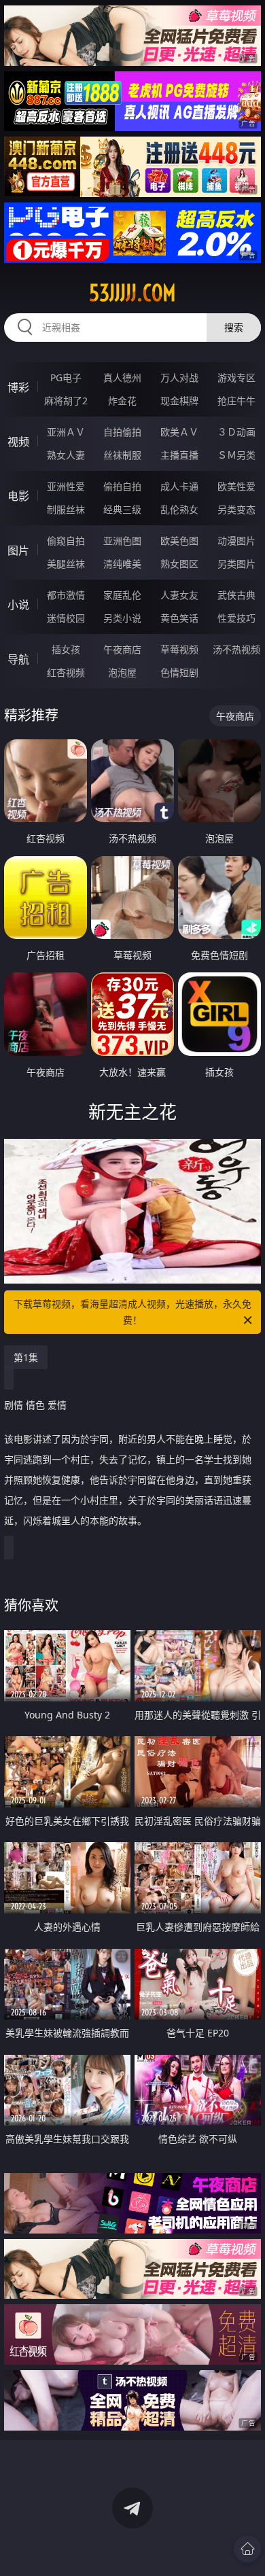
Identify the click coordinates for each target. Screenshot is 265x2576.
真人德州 (122, 377)
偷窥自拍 (66, 541)
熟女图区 (179, 564)
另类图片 (236, 564)
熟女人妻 (66, 455)
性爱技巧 (236, 618)
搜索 (234, 327)
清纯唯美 (122, 564)
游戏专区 (236, 377)
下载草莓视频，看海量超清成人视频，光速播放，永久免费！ (132, 1312)
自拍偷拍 (122, 432)
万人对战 (179, 377)
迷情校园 (66, 618)
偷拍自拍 (122, 486)
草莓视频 (179, 649)
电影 (18, 496)
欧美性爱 (236, 486)
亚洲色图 (122, 541)
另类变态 (236, 509)
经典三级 (122, 509)
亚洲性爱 (66, 486)
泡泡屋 (122, 672)
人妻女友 (179, 595)
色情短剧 (179, 672)
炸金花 (122, 401)
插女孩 (66, 649)
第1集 (26, 1357)
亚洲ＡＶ (66, 432)
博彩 (18, 387)
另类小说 (122, 618)
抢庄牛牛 (236, 401)
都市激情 (66, 595)
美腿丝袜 (66, 564)
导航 (18, 659)
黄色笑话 (179, 618)
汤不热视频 (236, 649)
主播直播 (179, 455)
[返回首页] (247, 2549)
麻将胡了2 (66, 401)
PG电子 (66, 377)
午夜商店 (122, 649)
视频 (18, 442)
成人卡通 (179, 486)
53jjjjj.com (132, 293)
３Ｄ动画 (236, 432)
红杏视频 (66, 672)
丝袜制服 (122, 455)
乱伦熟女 (179, 509)
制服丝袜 (66, 509)
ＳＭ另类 (236, 455)
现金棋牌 (179, 401)
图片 (18, 550)
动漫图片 (236, 541)
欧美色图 (179, 541)
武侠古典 (236, 595)
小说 (18, 605)
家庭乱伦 (122, 595)
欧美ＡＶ (179, 432)
